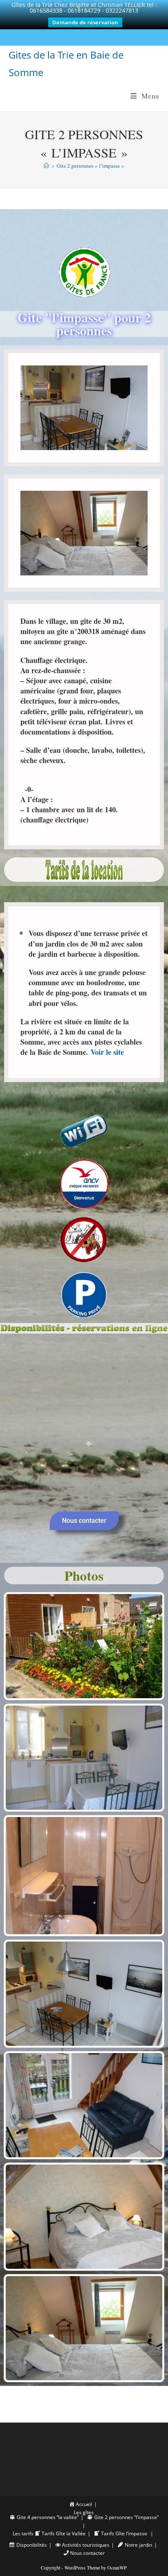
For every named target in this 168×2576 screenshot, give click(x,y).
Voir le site (107, 1052)
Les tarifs (23, 2533)
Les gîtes (84, 2512)
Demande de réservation (85, 22)
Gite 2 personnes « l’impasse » (91, 166)
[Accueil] (46, 166)
